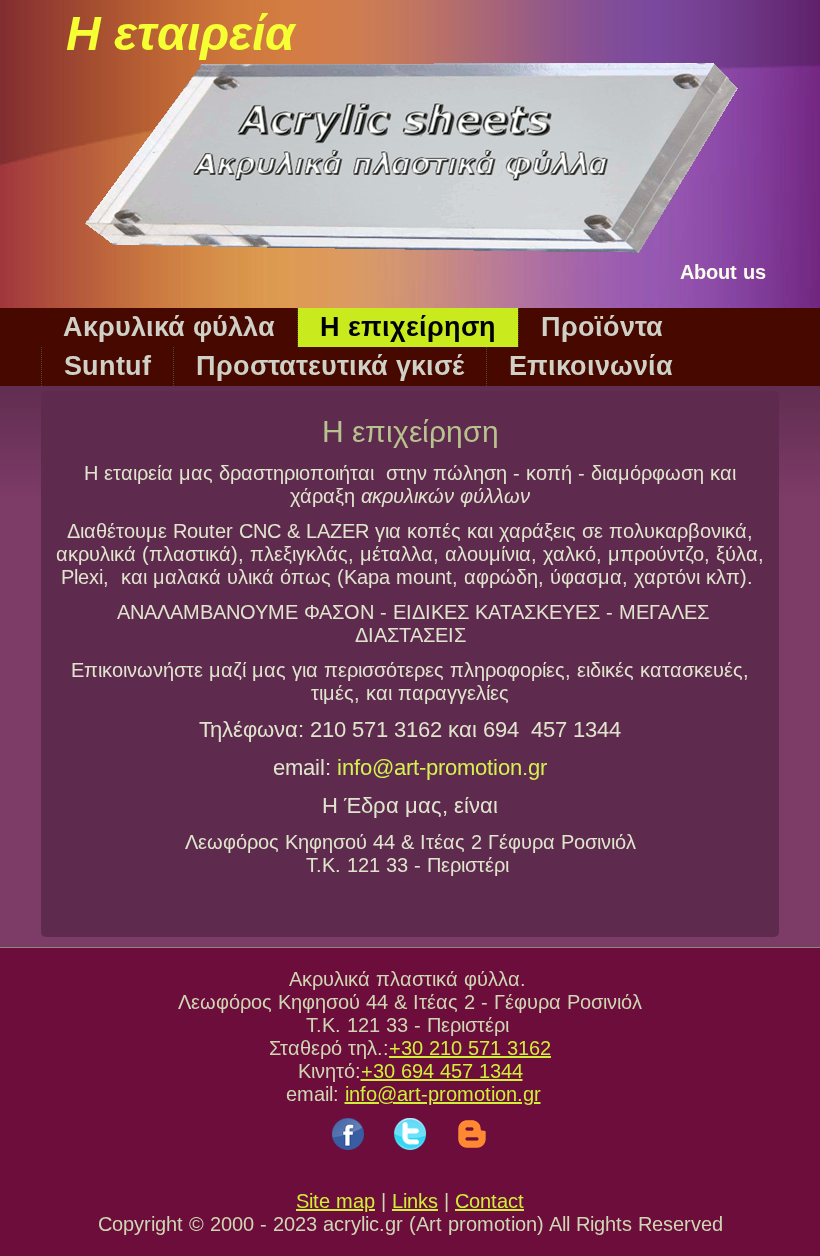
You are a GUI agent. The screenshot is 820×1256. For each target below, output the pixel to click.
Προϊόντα (602, 327)
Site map (335, 1201)
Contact (489, 1201)
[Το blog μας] (472, 1155)
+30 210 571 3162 (470, 1048)
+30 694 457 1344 (442, 1071)
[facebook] (348, 1155)
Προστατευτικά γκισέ (330, 366)
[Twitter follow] (410, 1155)
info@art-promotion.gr (442, 767)
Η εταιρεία (180, 33)
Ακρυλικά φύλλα (169, 327)
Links (415, 1201)
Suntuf (107, 366)
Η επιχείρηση (408, 327)
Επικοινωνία (591, 366)
